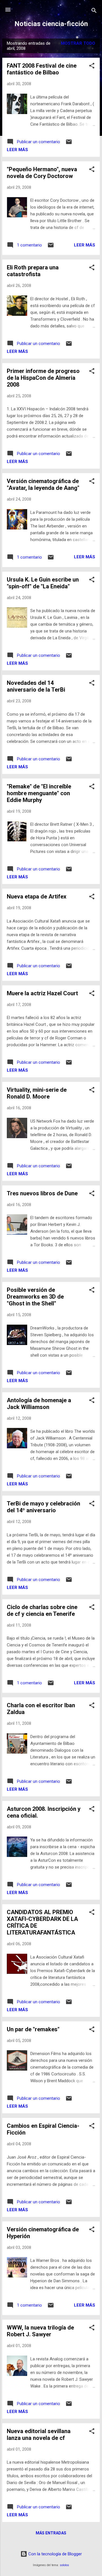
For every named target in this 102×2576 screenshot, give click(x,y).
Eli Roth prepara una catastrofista (33, 271)
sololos (64, 2565)
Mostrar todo (78, 43)
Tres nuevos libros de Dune (42, 1193)
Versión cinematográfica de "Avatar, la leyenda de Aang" (43, 484)
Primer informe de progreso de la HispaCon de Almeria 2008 (43, 378)
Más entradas (51, 2533)
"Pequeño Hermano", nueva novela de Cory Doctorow (42, 173)
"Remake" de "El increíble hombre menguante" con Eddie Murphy (39, 793)
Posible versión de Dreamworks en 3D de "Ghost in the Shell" (35, 1297)
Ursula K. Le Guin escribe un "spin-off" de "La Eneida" (43, 583)
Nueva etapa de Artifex (37, 896)
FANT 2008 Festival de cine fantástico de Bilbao (42, 69)
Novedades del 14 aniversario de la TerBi (36, 686)
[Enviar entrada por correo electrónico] (69, 144)
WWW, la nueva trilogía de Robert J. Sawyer (40, 2331)
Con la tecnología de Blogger (55, 2554)
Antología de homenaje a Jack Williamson (39, 1404)
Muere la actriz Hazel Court (42, 993)
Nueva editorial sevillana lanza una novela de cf (39, 2435)
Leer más (17, 150)
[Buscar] (94, 11)
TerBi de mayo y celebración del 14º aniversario (43, 1507)
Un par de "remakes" (33, 2029)
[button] (92, 67)
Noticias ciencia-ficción (51, 24)
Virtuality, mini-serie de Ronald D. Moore (37, 1093)
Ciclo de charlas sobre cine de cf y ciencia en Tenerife (42, 1610)
